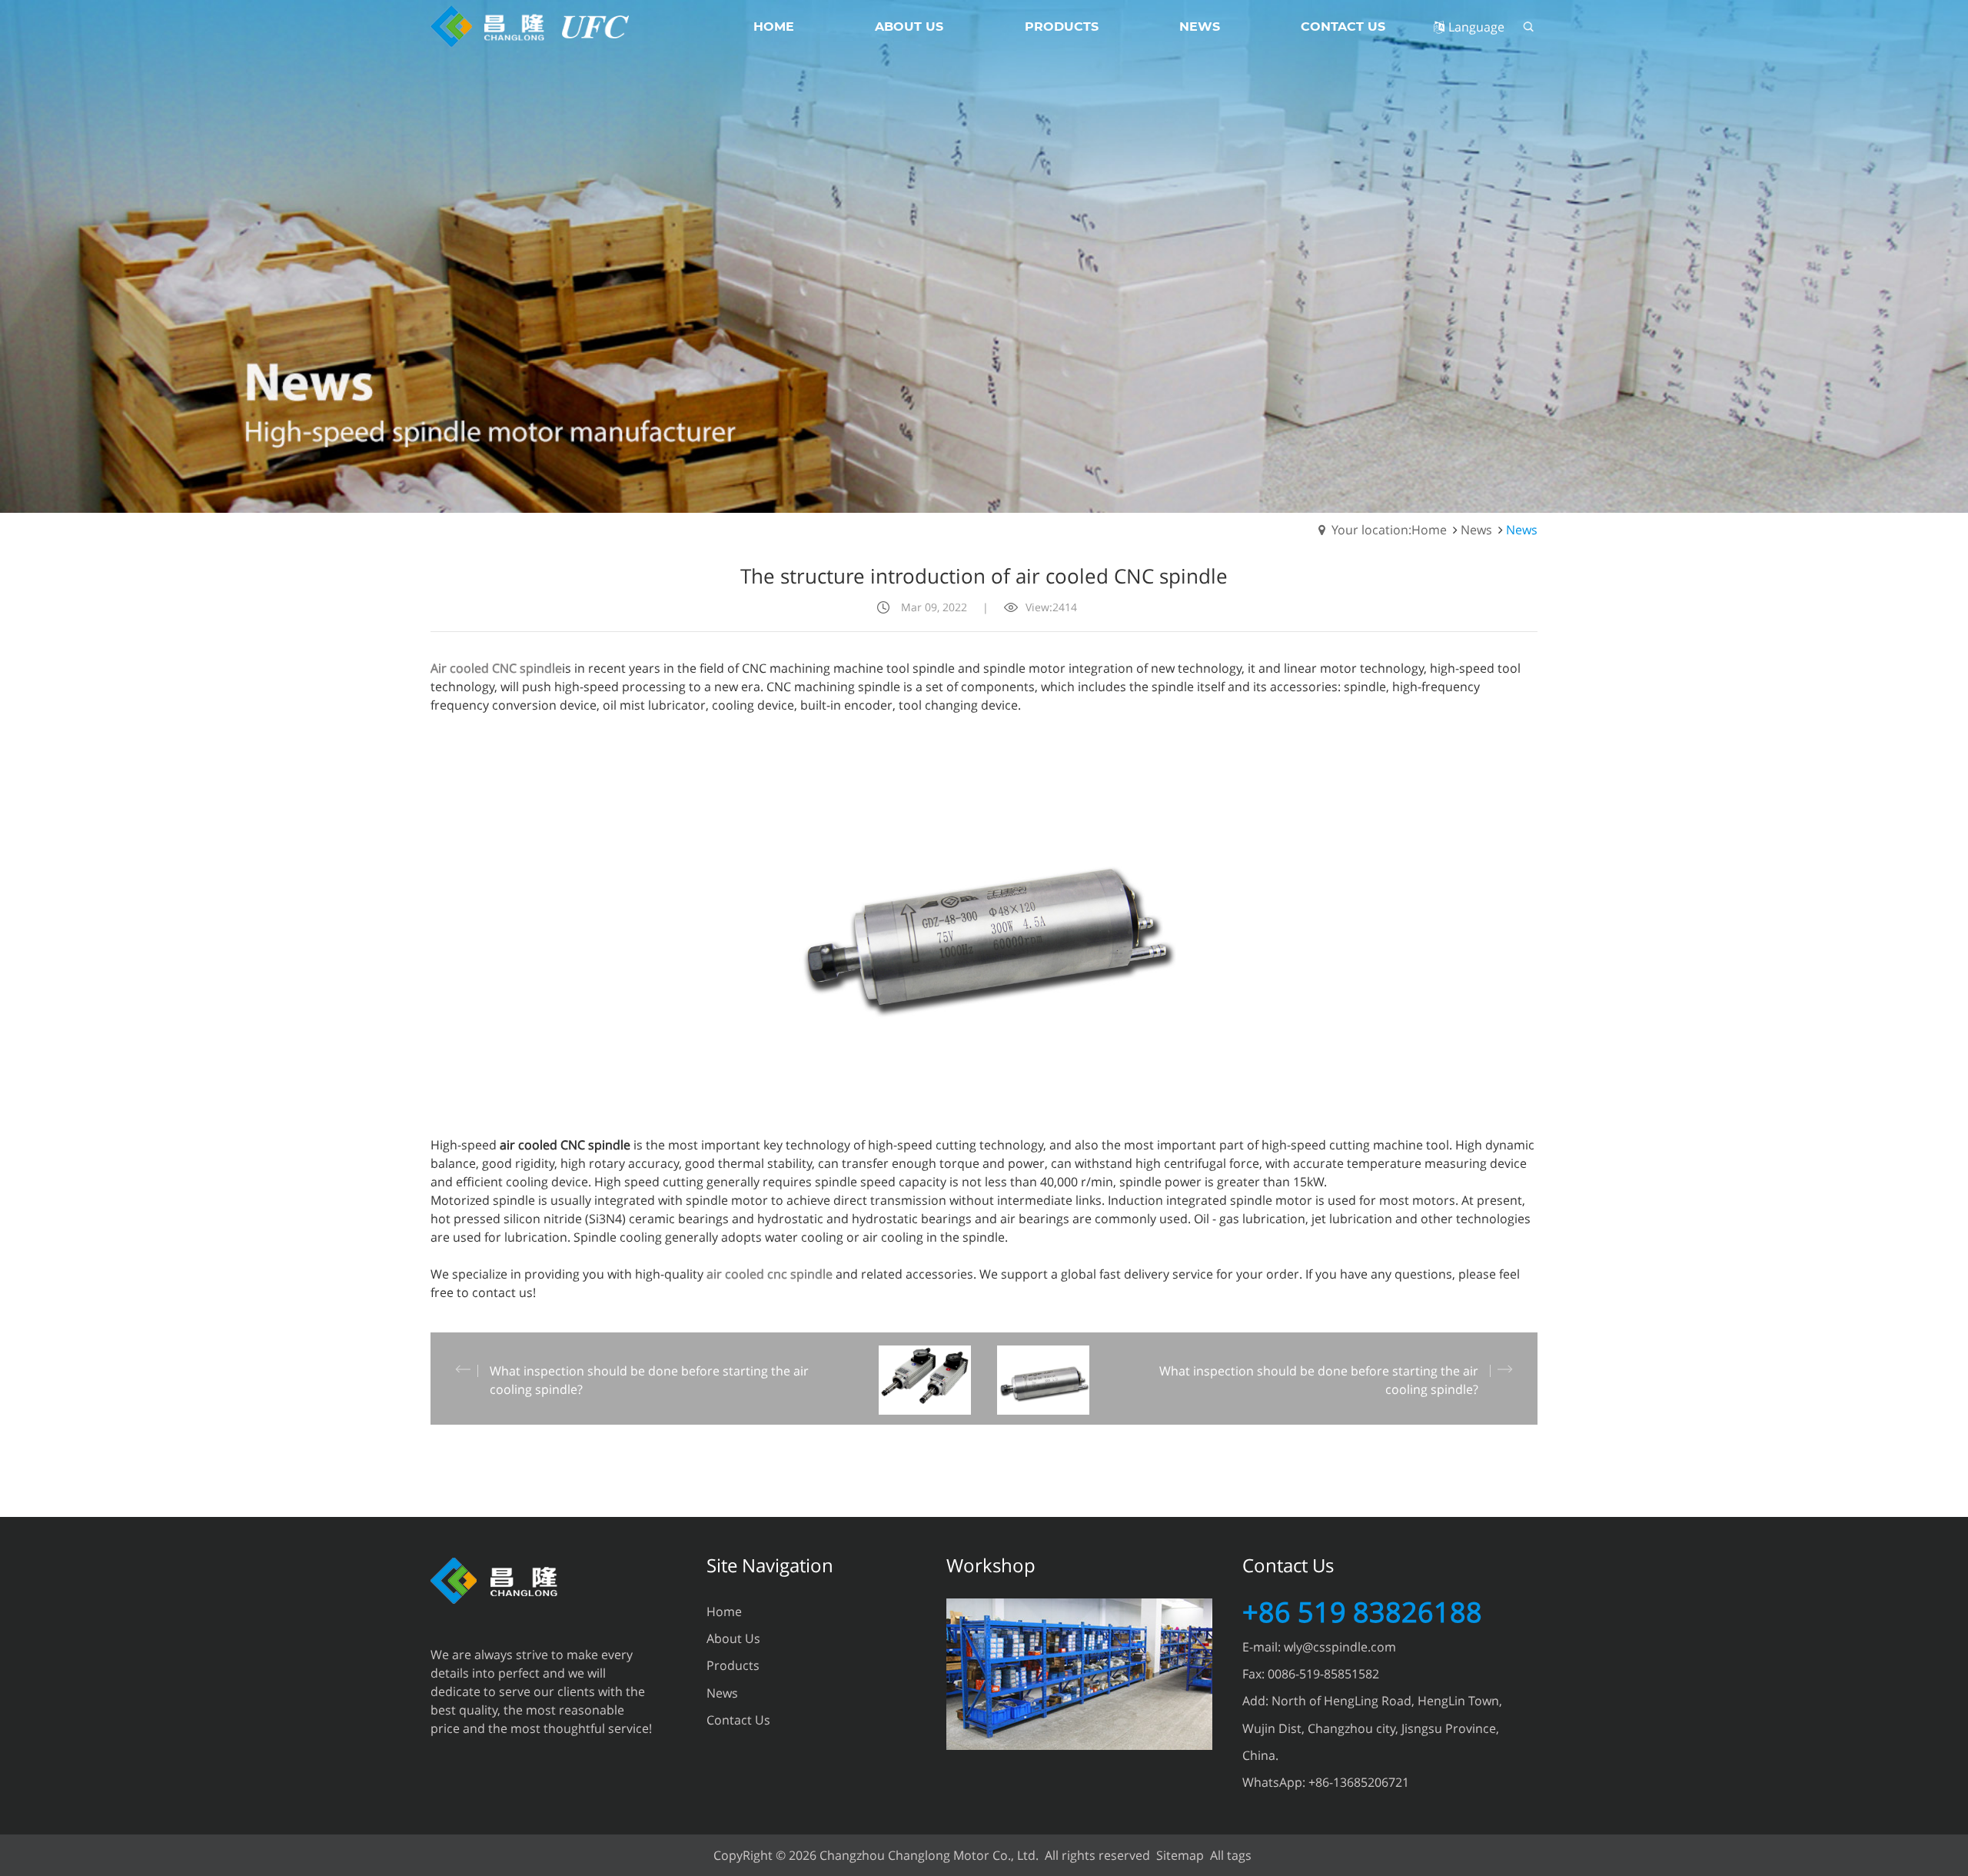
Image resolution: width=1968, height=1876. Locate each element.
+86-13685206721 (1359, 1782)
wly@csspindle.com (1340, 1647)
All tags (1231, 1855)
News (1476, 530)
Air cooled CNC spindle (496, 668)
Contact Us (738, 1720)
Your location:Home (1389, 530)
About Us (733, 1638)
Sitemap (1180, 1855)
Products (733, 1665)
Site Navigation (770, 1565)
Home (724, 1612)
